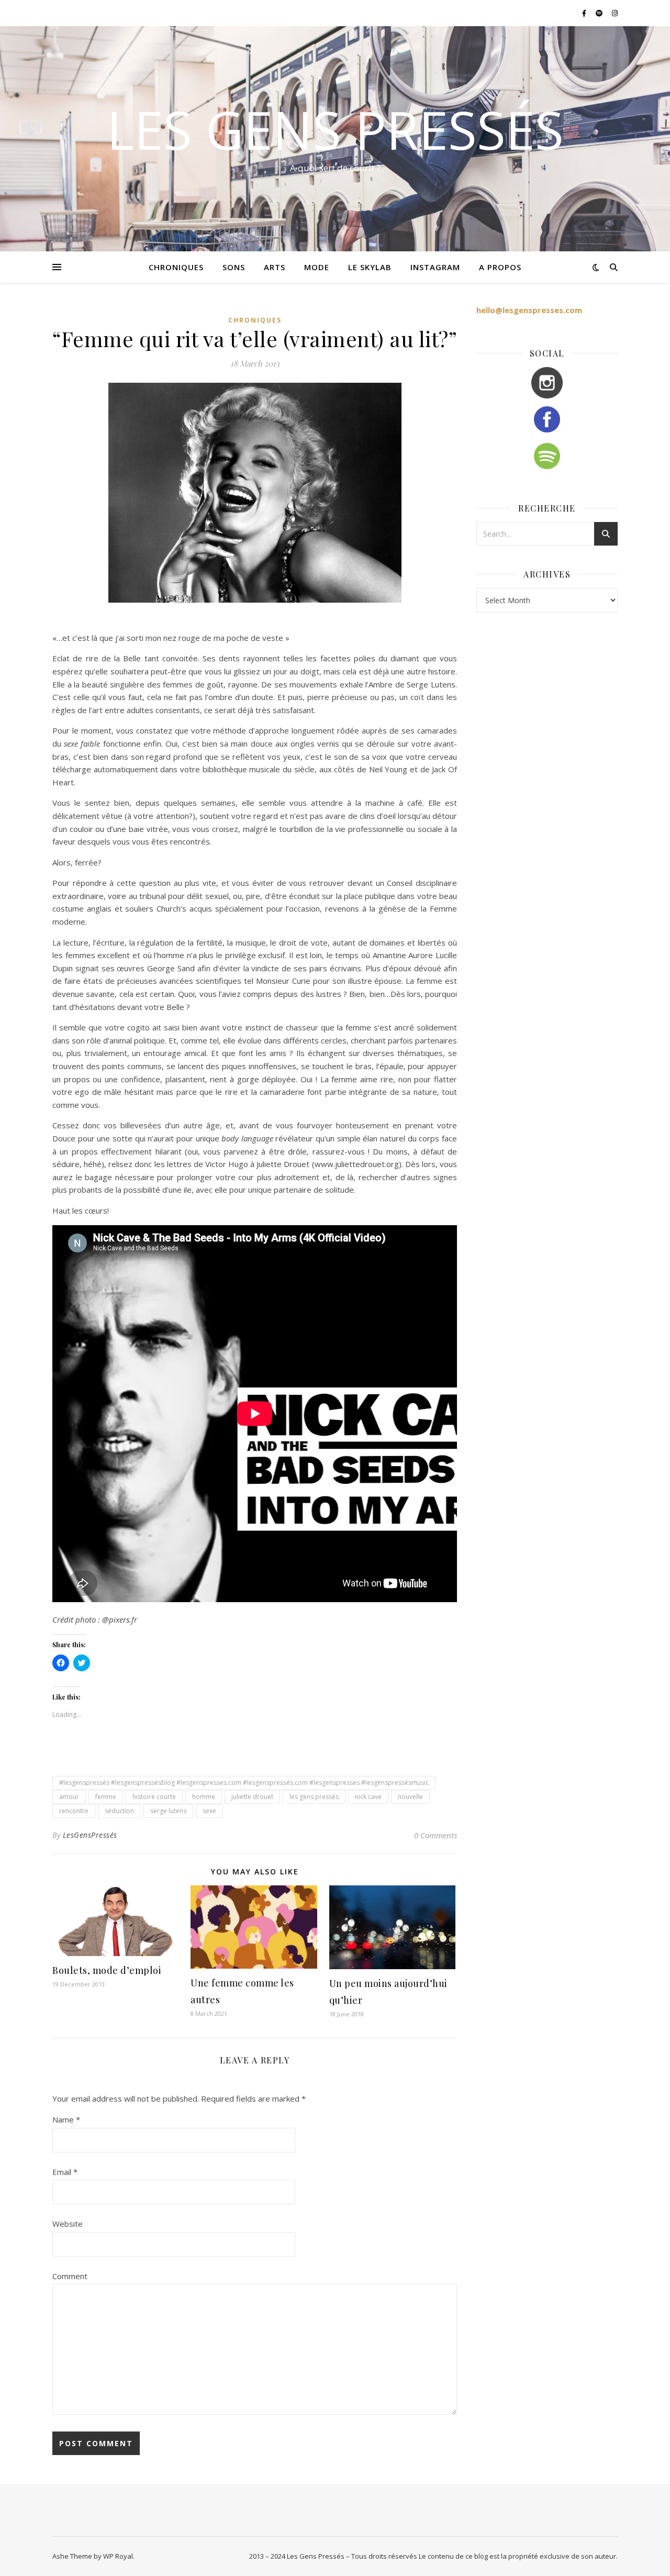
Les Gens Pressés (335, 129)
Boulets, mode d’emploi (107, 1970)
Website (68, 2224)
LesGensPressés (90, 1835)
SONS (234, 267)
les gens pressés (314, 1797)
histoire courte (154, 1797)
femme (106, 1797)
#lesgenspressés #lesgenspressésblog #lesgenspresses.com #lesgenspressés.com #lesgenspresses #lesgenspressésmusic (244, 1783)
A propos (500, 267)
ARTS (275, 267)
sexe (209, 1811)
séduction (119, 1811)
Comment (70, 2276)
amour (69, 1797)
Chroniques (255, 320)
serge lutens (168, 1811)
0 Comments (435, 1835)
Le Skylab (370, 267)
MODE (317, 267)
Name (66, 2119)
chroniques (176, 267)
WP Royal (118, 2556)
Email (65, 2172)
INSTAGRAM (435, 267)
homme (204, 1797)
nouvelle (410, 1797)
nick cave (368, 1797)
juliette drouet (252, 1797)
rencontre (74, 1811)
